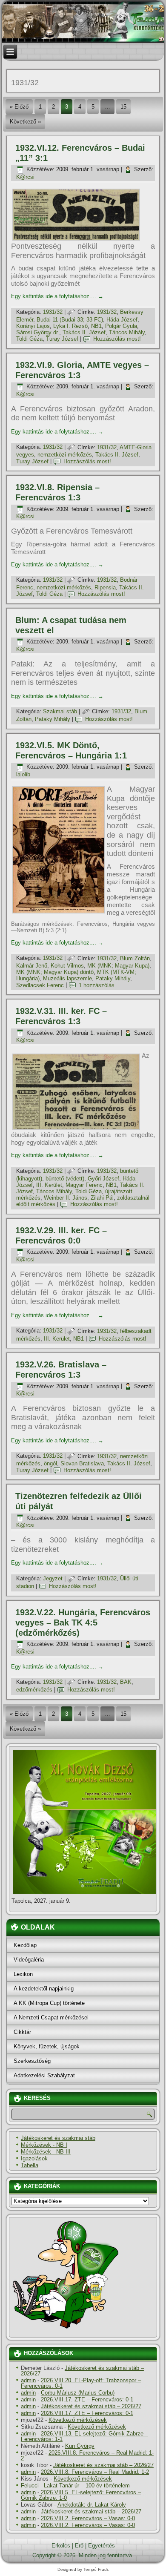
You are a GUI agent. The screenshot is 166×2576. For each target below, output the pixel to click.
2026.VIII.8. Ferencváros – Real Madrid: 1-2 (87, 2455)
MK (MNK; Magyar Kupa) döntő (55, 972)
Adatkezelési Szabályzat (44, 2075)
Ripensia (105, 587)
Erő (79, 2546)
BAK (126, 1682)
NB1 (96, 326)
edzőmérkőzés (34, 1690)
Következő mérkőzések (78, 2420)
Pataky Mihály (53, 719)
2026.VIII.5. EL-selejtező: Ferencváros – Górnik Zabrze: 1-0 (81, 2495)
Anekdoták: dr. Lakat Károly (92, 2505)
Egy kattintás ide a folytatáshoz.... (57, 296)
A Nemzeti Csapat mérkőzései (51, 2017)
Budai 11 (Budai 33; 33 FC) (70, 320)
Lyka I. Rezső (70, 326)
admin (28, 2380)
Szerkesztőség (32, 2061)
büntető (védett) (65, 1179)
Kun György (80, 2446)
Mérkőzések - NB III (46, 2152)
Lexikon (23, 1974)
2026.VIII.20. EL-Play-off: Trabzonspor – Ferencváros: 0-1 (81, 2383)
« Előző (19, 107)
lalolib (23, 774)
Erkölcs (61, 2546)
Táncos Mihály (127, 332)
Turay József (62, 339)
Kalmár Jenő (32, 966)
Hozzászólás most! (117, 339)
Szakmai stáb (60, 711)
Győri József (103, 1179)
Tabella (30, 2165)
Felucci (30, 2486)
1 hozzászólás (97, 985)
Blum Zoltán (135, 958)
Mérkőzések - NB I (44, 2145)
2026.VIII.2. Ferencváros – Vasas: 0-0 (88, 2518)
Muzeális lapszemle (67, 978)
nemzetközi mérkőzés (65, 455)
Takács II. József (84, 332)
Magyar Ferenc (84, 1185)
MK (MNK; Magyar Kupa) (118, 966)
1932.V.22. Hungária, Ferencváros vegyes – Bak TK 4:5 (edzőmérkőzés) (83, 1623)
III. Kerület (49, 1185)
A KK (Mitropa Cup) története (49, 2003)
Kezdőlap (25, 1945)
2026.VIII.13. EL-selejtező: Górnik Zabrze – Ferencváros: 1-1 (84, 2436)
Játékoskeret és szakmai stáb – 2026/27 (82, 2371)
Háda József (122, 320)
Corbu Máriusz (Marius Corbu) (78, 2393)
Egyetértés (102, 2546)
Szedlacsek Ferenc (40, 985)
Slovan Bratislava (82, 1463)
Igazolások (34, 2158)
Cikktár (22, 2032)
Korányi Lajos (33, 326)
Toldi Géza (29, 339)
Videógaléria (29, 1960)
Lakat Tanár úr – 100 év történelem (87, 2486)
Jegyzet (53, 1578)
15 (123, 107)
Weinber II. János (66, 1198)
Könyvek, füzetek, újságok (47, 2046)
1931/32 (53, 312)
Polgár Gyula (121, 326)
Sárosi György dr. (38, 332)
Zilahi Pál (102, 1198)
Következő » (25, 122)
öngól (50, 1463)
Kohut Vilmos (67, 966)
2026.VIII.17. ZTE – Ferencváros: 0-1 (87, 2399)
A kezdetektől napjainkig (44, 1989)
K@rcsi (25, 177)
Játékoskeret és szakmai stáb (58, 2138)
